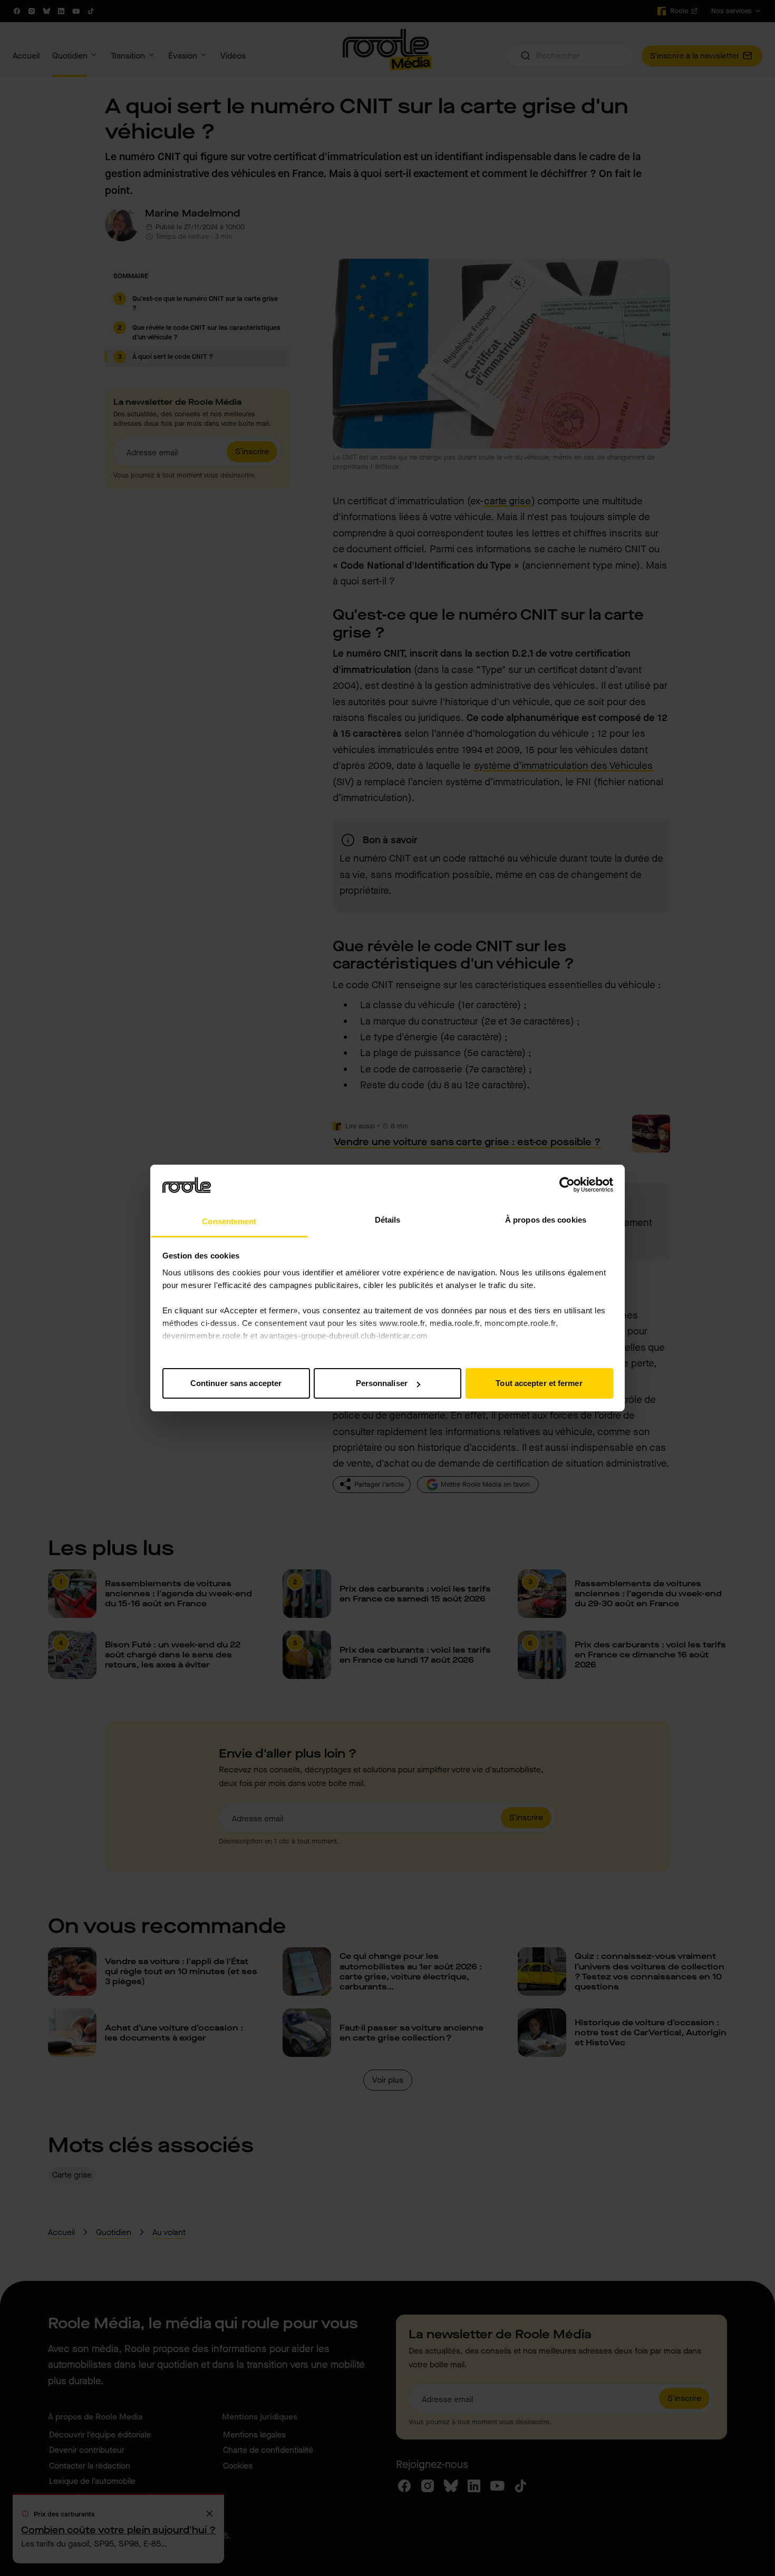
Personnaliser (382, 1383)
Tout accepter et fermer (539, 1383)
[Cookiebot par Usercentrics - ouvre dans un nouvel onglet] (567, 1185)
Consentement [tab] (229, 1221)
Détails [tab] (388, 1220)
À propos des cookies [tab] (546, 1220)
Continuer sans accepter (236, 1383)
